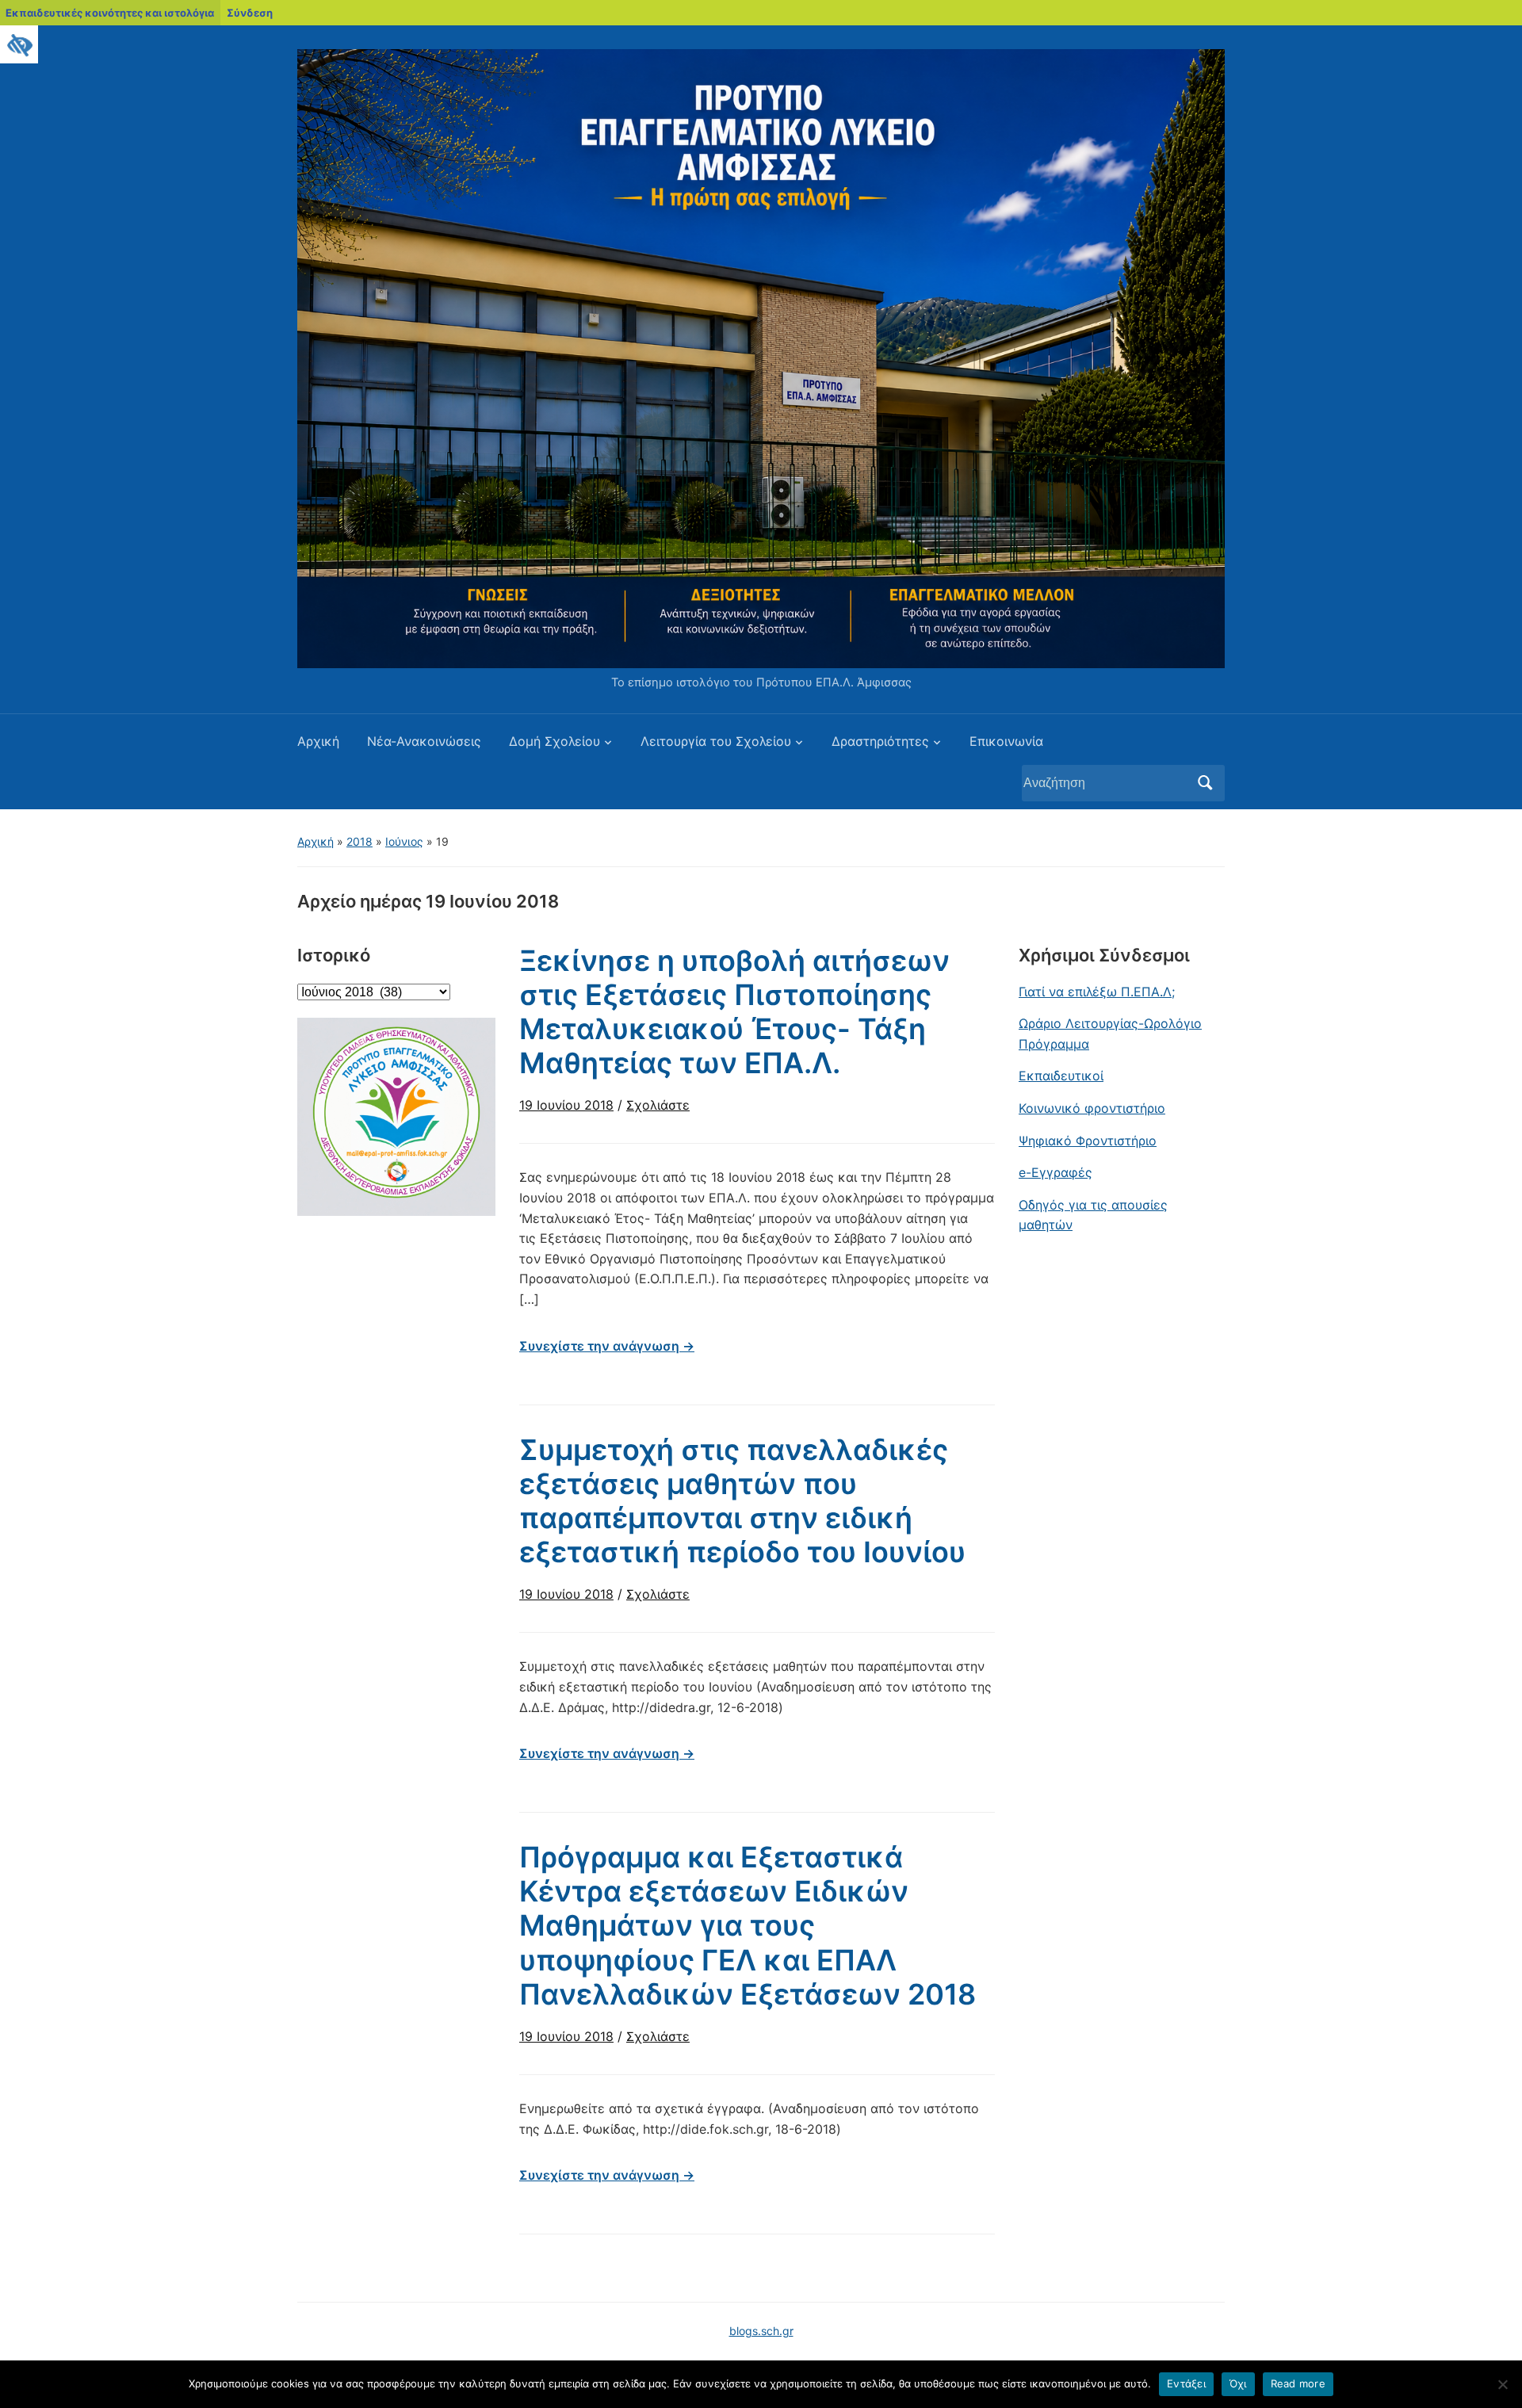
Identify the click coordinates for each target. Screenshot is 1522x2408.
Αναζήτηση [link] (1205, 783)
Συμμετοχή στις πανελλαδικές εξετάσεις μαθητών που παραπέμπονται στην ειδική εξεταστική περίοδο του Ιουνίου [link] (742, 1501)
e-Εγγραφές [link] (1055, 1172)
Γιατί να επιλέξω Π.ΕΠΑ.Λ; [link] (1097, 992)
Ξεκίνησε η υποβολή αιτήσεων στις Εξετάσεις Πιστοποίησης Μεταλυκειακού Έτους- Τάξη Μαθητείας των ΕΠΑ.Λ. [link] (734, 1012)
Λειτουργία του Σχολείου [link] (716, 741)
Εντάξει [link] (1186, 2383)
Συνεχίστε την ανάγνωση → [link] (607, 1346)
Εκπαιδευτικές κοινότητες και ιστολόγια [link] (110, 13)
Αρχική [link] (318, 741)
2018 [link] (359, 841)
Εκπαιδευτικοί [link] (1061, 1076)
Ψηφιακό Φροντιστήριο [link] (1088, 1141)
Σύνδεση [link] (250, 13)
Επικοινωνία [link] (1006, 741)
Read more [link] (1298, 2383)
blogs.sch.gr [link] (761, 2331)
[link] (19, 44)
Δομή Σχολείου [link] (554, 741)
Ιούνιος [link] (404, 841)
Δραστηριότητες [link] (880, 741)
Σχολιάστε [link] (658, 1105)
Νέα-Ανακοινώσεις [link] (424, 741)
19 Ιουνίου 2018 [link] (566, 1105)
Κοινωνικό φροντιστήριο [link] (1092, 1108)
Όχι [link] (1238, 2383)
